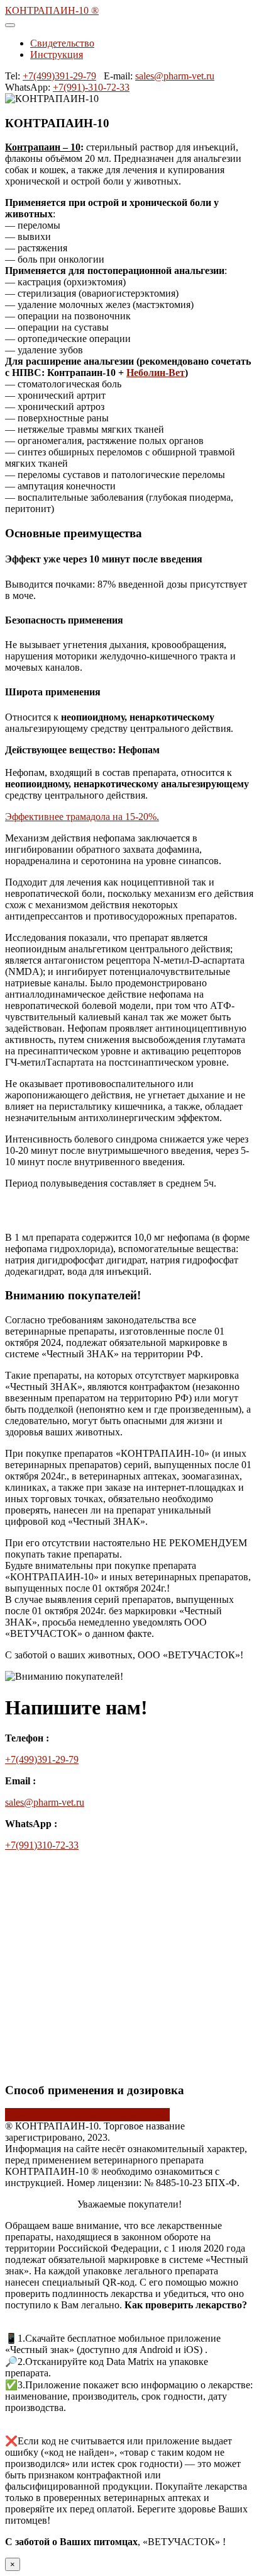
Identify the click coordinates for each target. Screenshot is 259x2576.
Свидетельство (62, 43)
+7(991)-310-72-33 (91, 87)
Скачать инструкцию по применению (87, 2115)
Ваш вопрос (35, 2028)
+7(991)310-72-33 (42, 1845)
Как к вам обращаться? (58, 1924)
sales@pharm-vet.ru (175, 76)
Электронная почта (50, 1948)
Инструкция (57, 54)
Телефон (23, 1973)
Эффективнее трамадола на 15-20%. (82, 817)
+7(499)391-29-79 (59, 76)
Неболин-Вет (156, 373)
